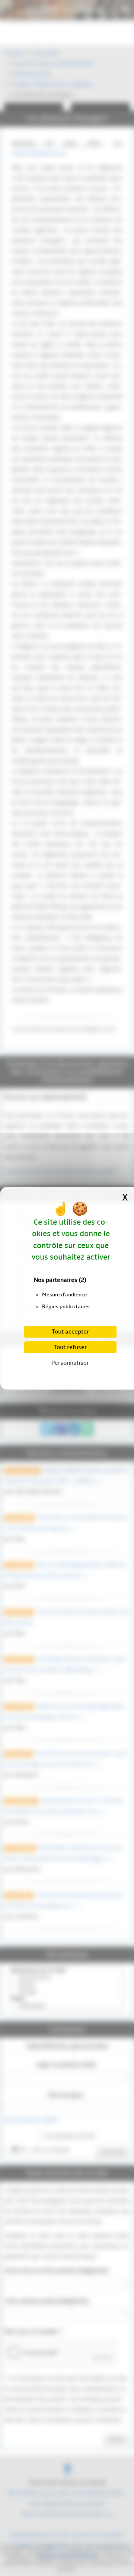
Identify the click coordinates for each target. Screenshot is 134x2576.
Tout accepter (70, 1332)
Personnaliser (70, 1363)
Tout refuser (70, 1347)
